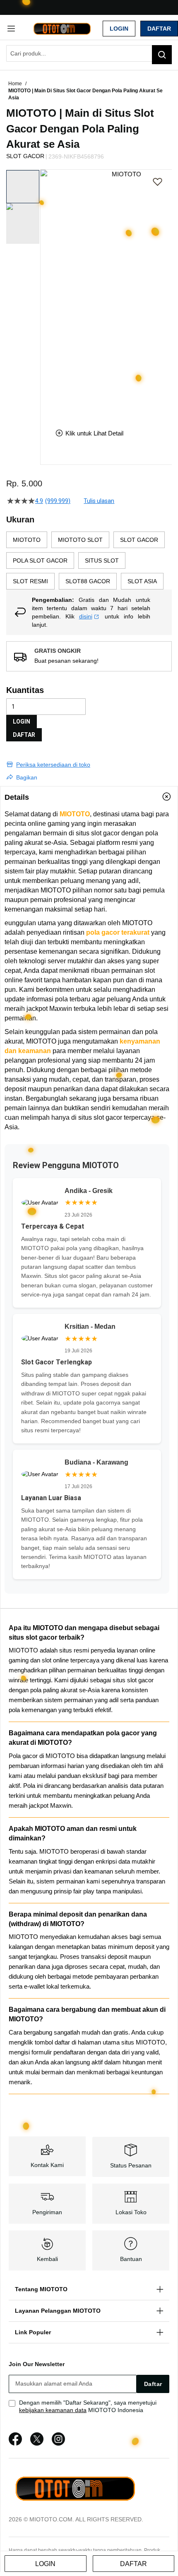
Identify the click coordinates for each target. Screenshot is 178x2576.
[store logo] (62, 28)
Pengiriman (47, 2212)
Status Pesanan (131, 2165)
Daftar (159, 29)
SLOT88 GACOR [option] (88, 581)
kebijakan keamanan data (53, 2410)
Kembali (47, 2259)
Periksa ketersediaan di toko (53, 765)
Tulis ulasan (99, 501)
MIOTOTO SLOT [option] (80, 540)
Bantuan (131, 2259)
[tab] (89, 797)
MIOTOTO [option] (27, 540)
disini (86, 616)
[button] (46, 293)
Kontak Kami (47, 2165)
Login (119, 29)
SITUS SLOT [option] (102, 560)
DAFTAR (24, 735)
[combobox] (89, 53)
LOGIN (22, 722)
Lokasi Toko (131, 2212)
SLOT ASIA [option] (142, 581)
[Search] (162, 55)
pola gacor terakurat (118, 932)
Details (17, 797)
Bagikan (27, 777)
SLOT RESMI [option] (30, 581)
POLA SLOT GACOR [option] (40, 560)
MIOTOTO (75, 814)
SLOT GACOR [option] (139, 540)
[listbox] (89, 560)
